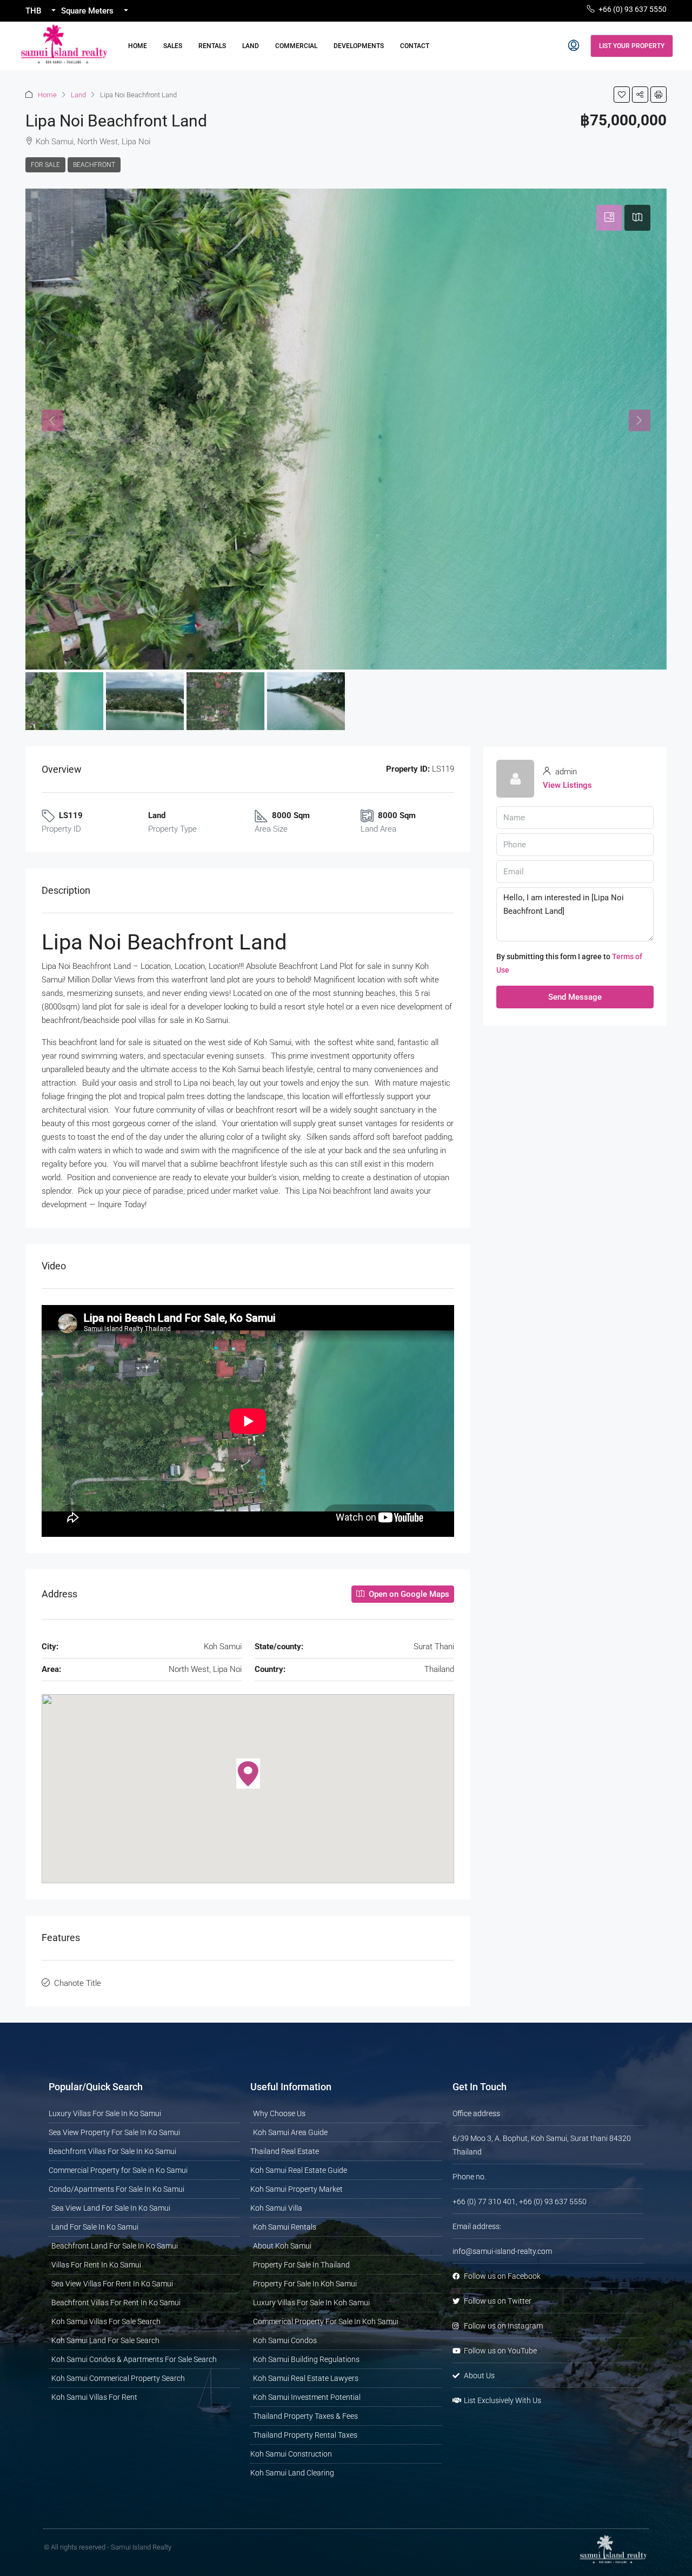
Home (138, 46)
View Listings (567, 785)
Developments (359, 46)
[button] (622, 95)
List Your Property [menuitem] (632, 46)
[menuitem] (574, 46)
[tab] (609, 218)
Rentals (212, 46)
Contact (415, 46)
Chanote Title (78, 1983)
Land (251, 46)
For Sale (45, 165)
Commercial (296, 46)
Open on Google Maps (408, 1594)
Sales (173, 46)
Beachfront (94, 165)
